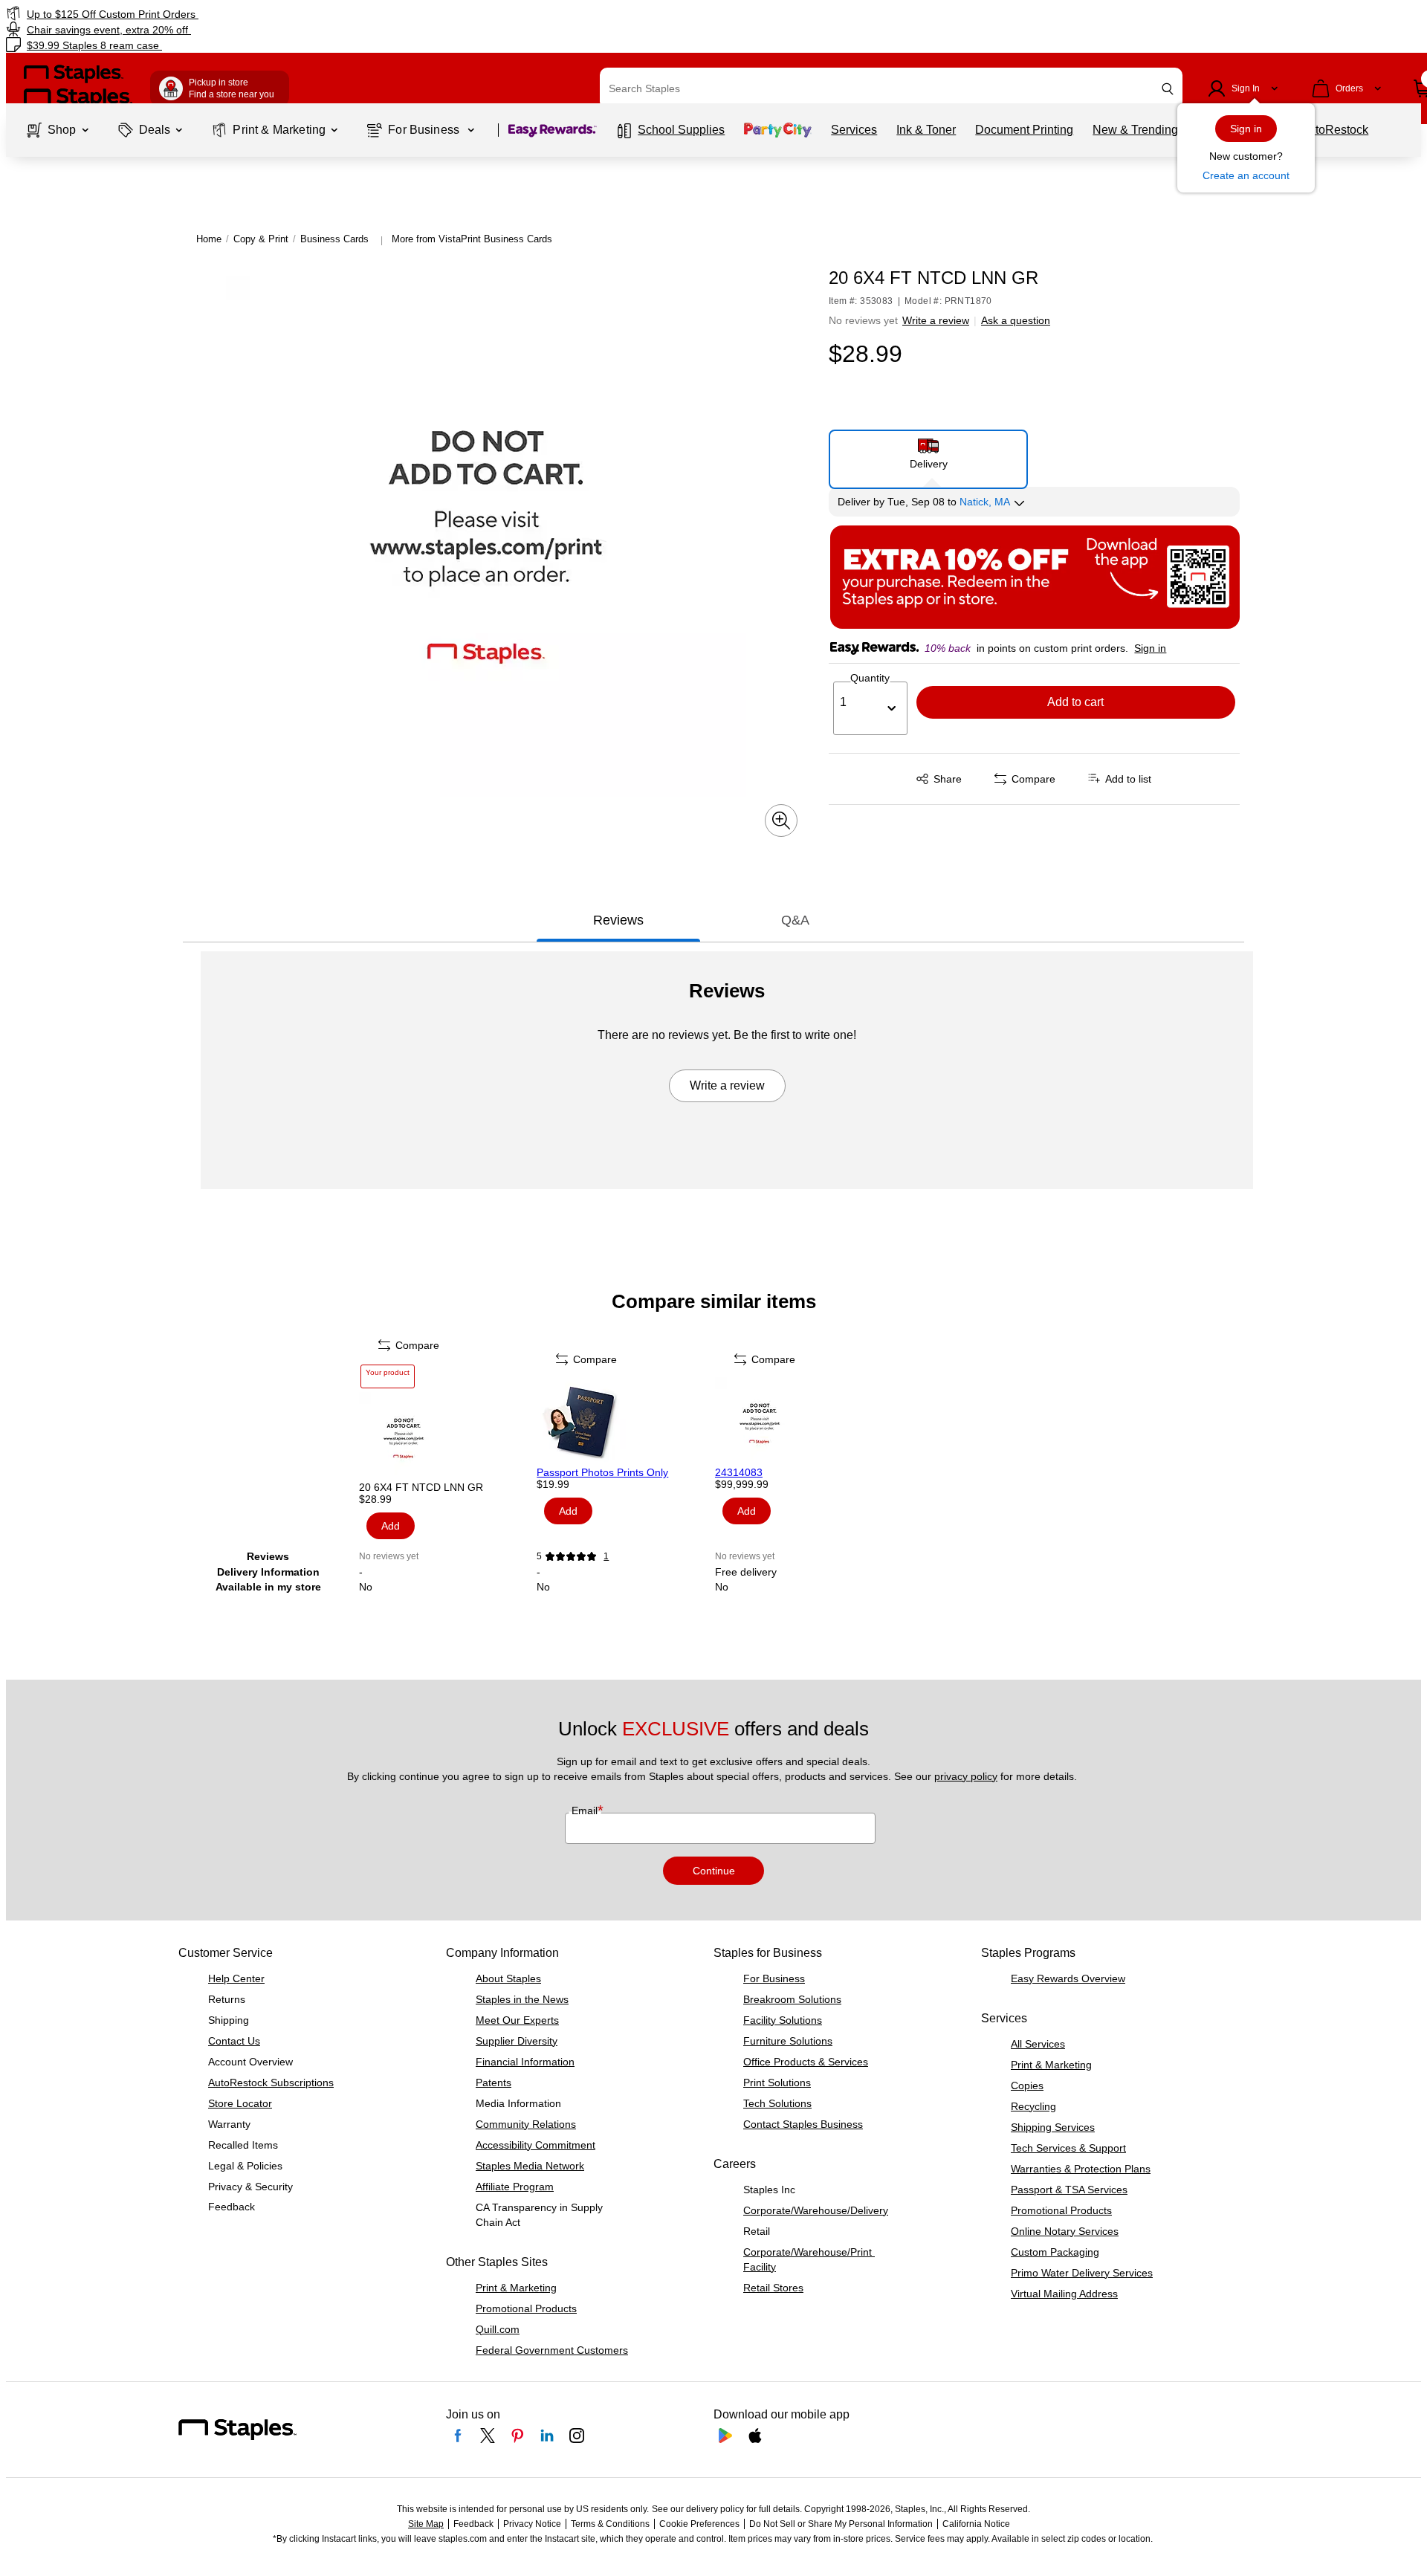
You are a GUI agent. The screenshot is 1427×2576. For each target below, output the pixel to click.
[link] (242, 14)
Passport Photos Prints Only (602, 1472)
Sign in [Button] (1150, 648)
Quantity (870, 678)
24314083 (739, 1472)
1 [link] (606, 1556)
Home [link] (209, 239)
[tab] (618, 920)
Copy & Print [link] (261, 239)
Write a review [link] (936, 320)
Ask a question (1016, 320)
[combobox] (891, 88)
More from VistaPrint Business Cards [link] (472, 239)
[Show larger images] (781, 821)
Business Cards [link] (334, 239)
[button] (1168, 89)
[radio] (929, 453)
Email (586, 1810)
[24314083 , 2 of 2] (803, 1422)
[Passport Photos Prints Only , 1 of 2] (624, 1422)
